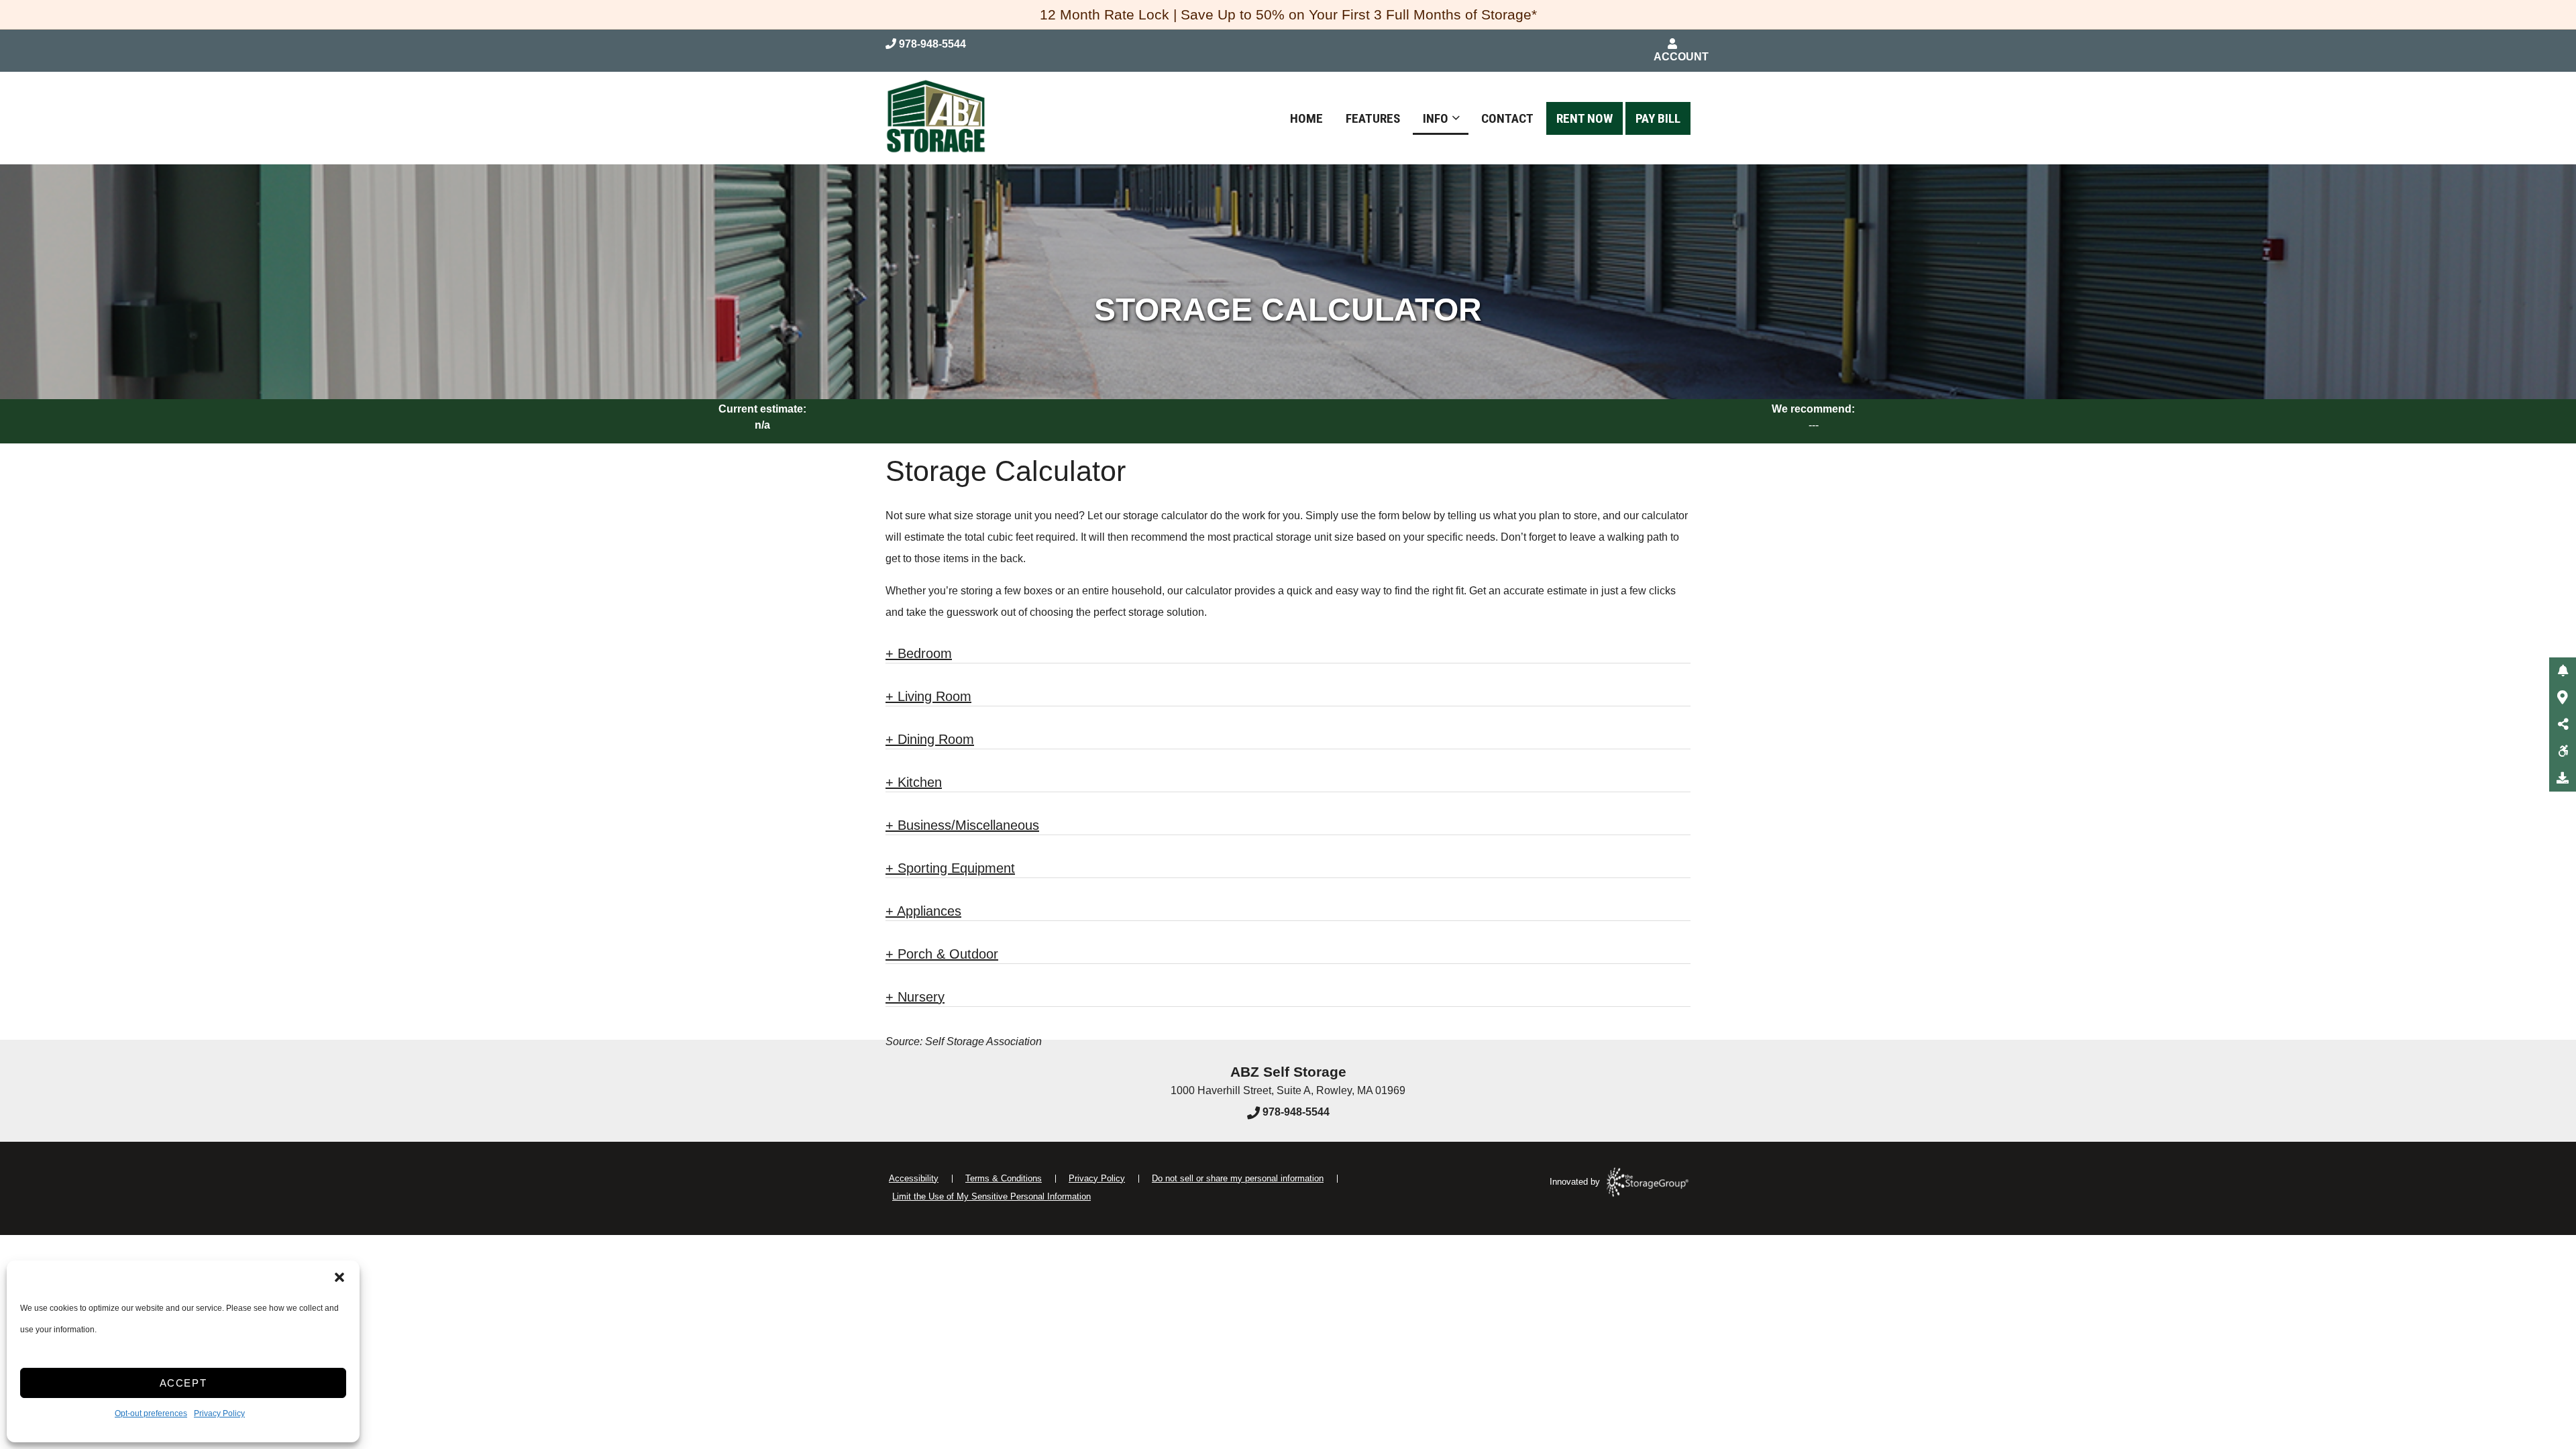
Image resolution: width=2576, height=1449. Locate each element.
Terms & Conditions (1004, 1178)
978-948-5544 (1295, 1112)
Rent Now (1585, 118)
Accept (183, 1383)
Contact (1507, 118)
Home (1306, 118)
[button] (339, 1277)
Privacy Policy (219, 1413)
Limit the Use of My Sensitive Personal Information (991, 1196)
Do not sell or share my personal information (1238, 1178)
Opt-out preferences (151, 1413)
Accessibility (914, 1178)
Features (1373, 118)
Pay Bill (1658, 118)
